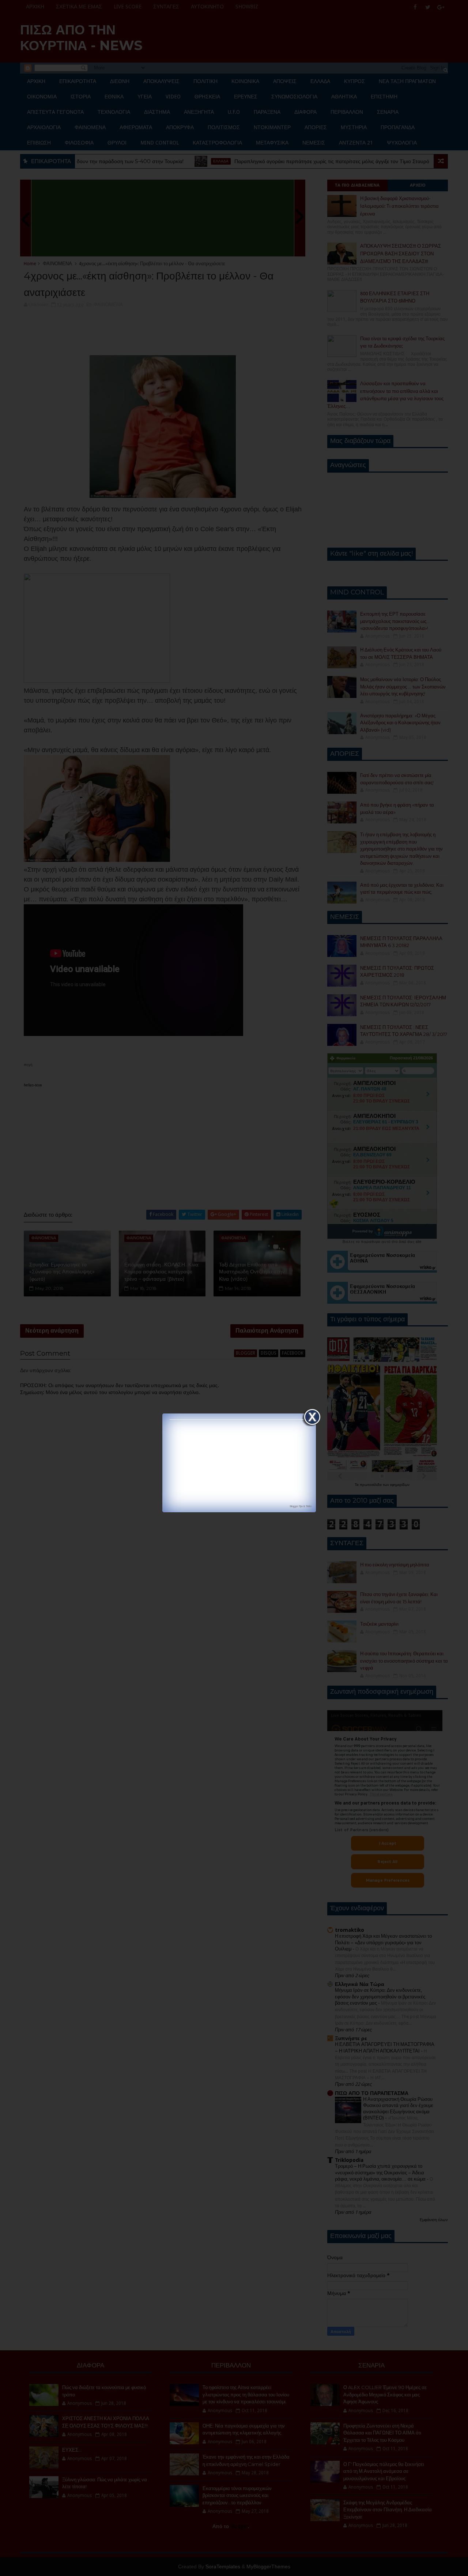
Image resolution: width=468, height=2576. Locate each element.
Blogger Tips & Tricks (301, 1506)
